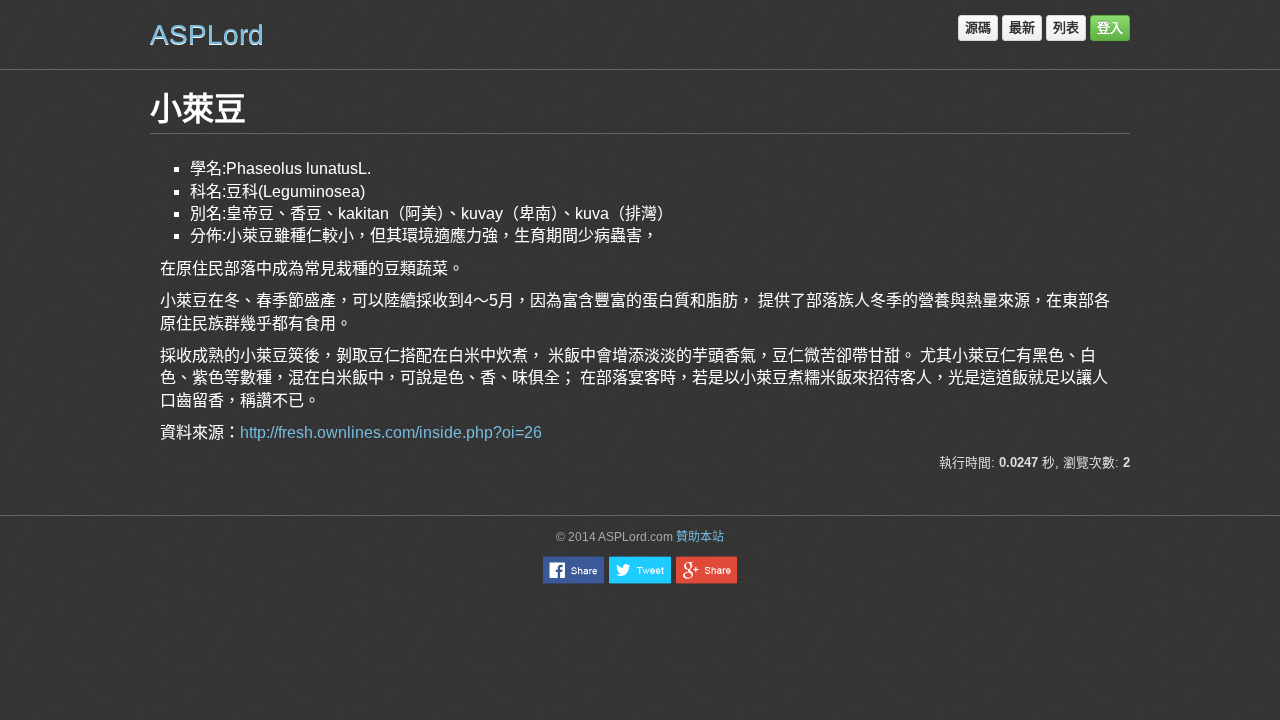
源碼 (978, 27)
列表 (1066, 27)
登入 (1110, 27)
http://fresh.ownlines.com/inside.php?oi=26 (391, 432)
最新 (1022, 27)
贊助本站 (700, 537)
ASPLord (207, 34)
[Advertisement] (640, 644)
